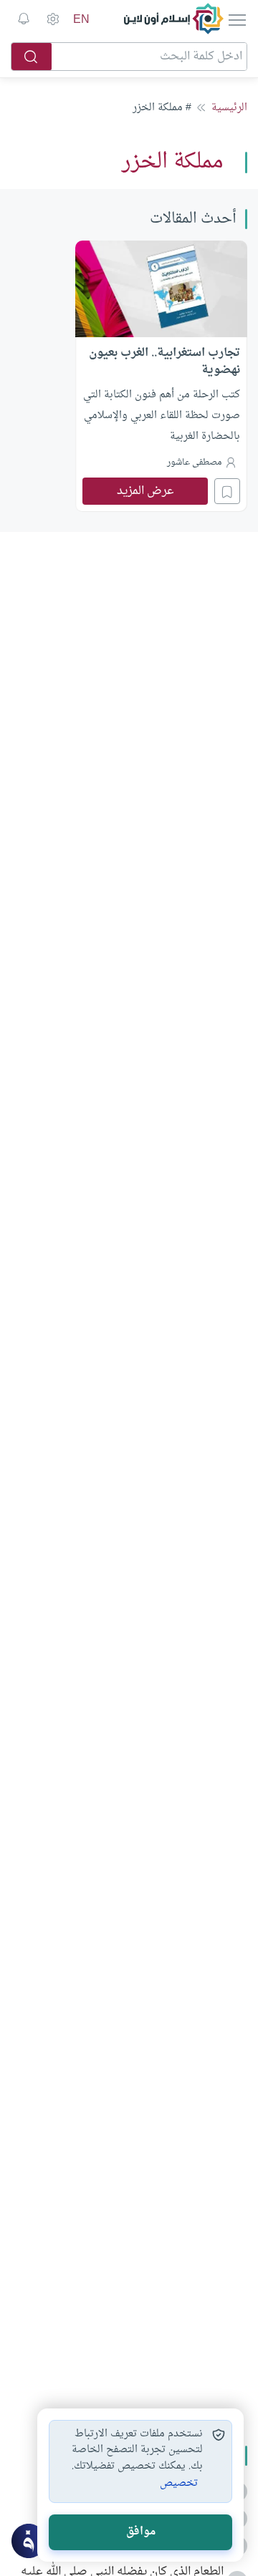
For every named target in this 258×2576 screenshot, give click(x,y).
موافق (141, 2532)
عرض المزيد (145, 491)
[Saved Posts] (24, 19)
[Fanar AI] (29, 2541)
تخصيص (179, 2484)
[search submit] (32, 57)
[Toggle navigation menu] (236, 19)
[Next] (15, 374)
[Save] (227, 491)
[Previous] (243, 374)
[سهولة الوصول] (52, 19)
